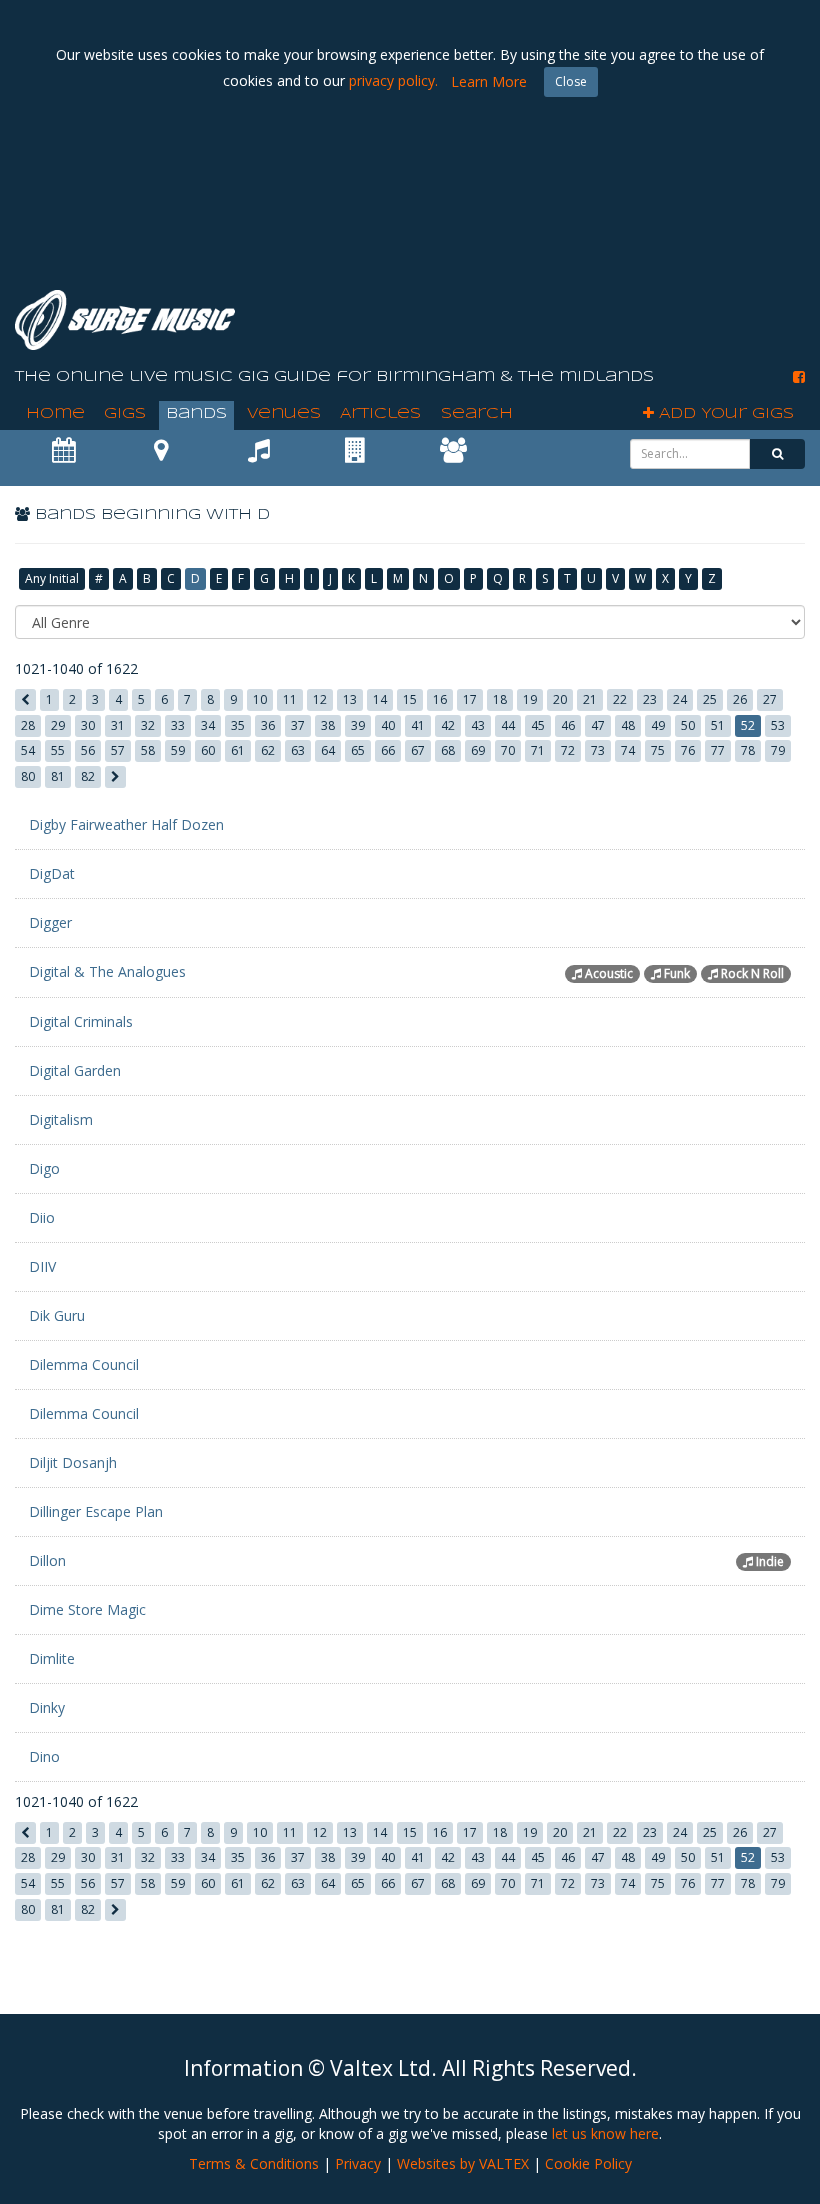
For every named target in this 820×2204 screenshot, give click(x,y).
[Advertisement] (441, 220)
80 (28, 776)
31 (118, 725)
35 (238, 725)
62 (268, 750)
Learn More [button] (489, 81)
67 (418, 750)
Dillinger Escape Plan (96, 1511)
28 (28, 725)
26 (740, 699)
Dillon (47, 1560)
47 (598, 725)
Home (55, 414)
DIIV (42, 1266)
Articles (380, 414)
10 (260, 699)
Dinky (47, 1707)
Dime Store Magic (87, 1609)
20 (560, 699)
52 (748, 725)
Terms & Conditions (254, 2163)
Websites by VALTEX (463, 2163)
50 (688, 725)
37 (298, 725)
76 (688, 750)
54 (28, 750)
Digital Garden (75, 1070)
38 (328, 725)
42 (448, 725)
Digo (44, 1168)
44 (508, 725)
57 (118, 750)
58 (148, 750)
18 (500, 699)
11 (290, 699)
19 (530, 699)
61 (238, 750)
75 (658, 750)
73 (598, 750)
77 (718, 750)
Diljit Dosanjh (73, 1462)
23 (650, 699)
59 (178, 750)
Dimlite (52, 1658)
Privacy (358, 2163)
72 (568, 750)
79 (778, 750)
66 (388, 750)
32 (148, 725)
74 (628, 750)
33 (178, 725)
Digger (50, 922)
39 (358, 725)
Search (477, 414)
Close (571, 81)
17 (470, 699)
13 (350, 699)
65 (358, 750)
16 (440, 699)
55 (58, 750)
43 (478, 725)
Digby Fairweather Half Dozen (126, 824)
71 (538, 750)
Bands (196, 414)
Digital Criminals (81, 1021)
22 (620, 699)
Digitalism (61, 1119)
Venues (284, 414)
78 (748, 750)
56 (88, 750)
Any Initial (52, 578)
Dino (44, 1756)
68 (448, 750)
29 (58, 725)
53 (778, 725)
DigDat (52, 873)
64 (328, 750)
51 (718, 725)
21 (590, 699)
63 (298, 750)
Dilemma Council (84, 1364)
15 (410, 699)
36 (268, 725)
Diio (42, 1217)
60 (208, 750)
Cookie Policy (588, 2163)
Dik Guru (57, 1315)
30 (88, 725)
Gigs (125, 414)
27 (770, 699)
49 (658, 725)
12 (320, 699)
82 (88, 776)
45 (538, 725)
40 (388, 725)
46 (568, 725)
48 (628, 725)
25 (710, 699)
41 (418, 725)
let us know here (605, 2133)
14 (380, 699)
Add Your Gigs (724, 414)
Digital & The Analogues (107, 971)
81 (58, 776)
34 (208, 725)
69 (478, 750)
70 (508, 750)
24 (680, 699)
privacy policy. (393, 80)
